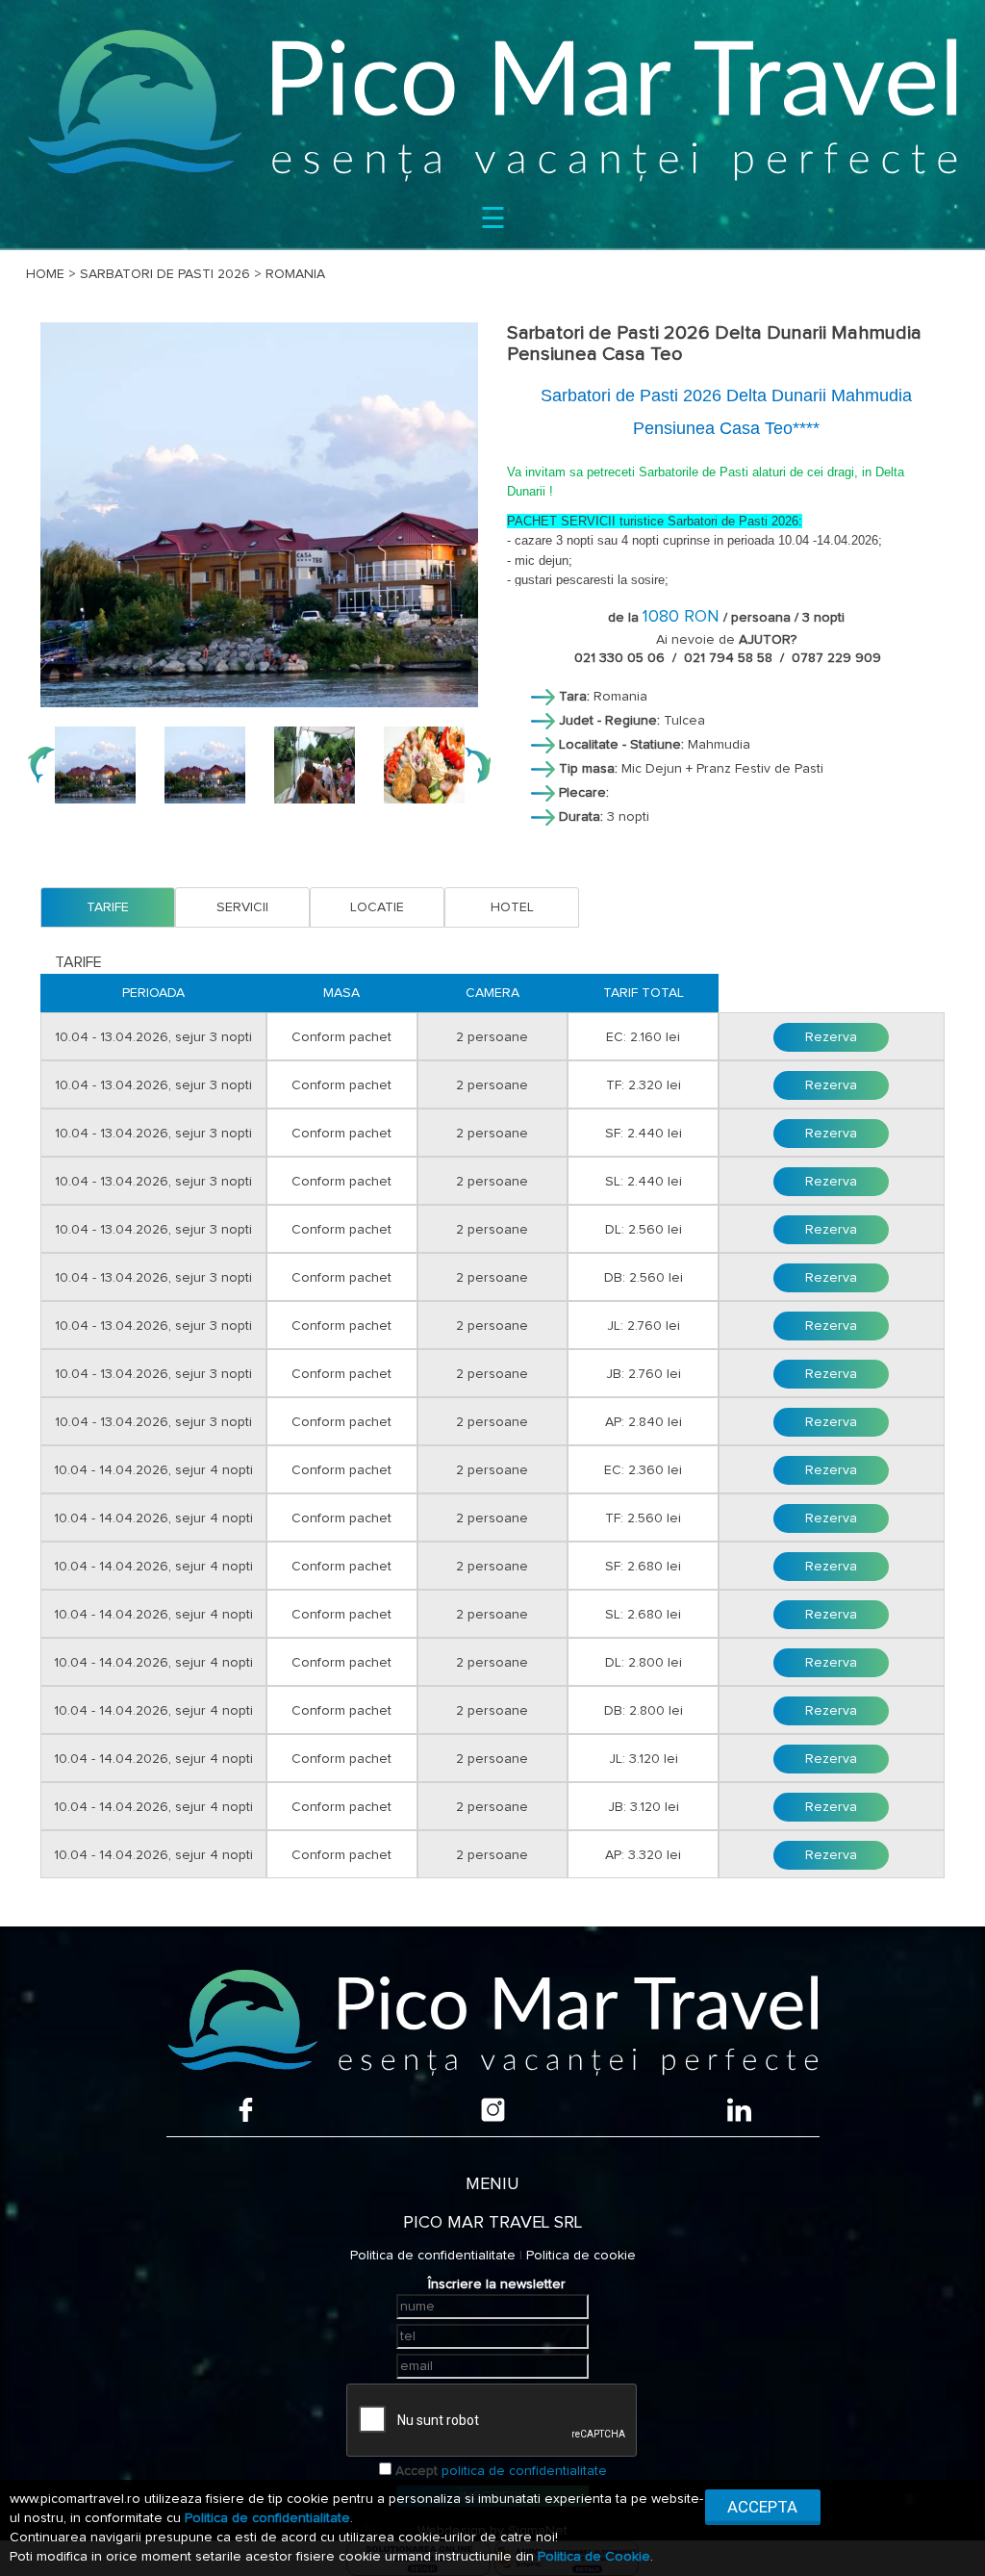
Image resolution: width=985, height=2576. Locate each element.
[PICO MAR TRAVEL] (492, 104)
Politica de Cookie (594, 2557)
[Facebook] (246, 2110)
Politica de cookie (581, 2256)
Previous (41, 765)
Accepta (762, 2507)
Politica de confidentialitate (433, 2256)
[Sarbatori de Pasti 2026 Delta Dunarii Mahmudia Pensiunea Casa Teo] (259, 515)
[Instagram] (493, 2110)
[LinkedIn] (739, 2110)
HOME (45, 274)
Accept (417, 2471)
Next (477, 765)
